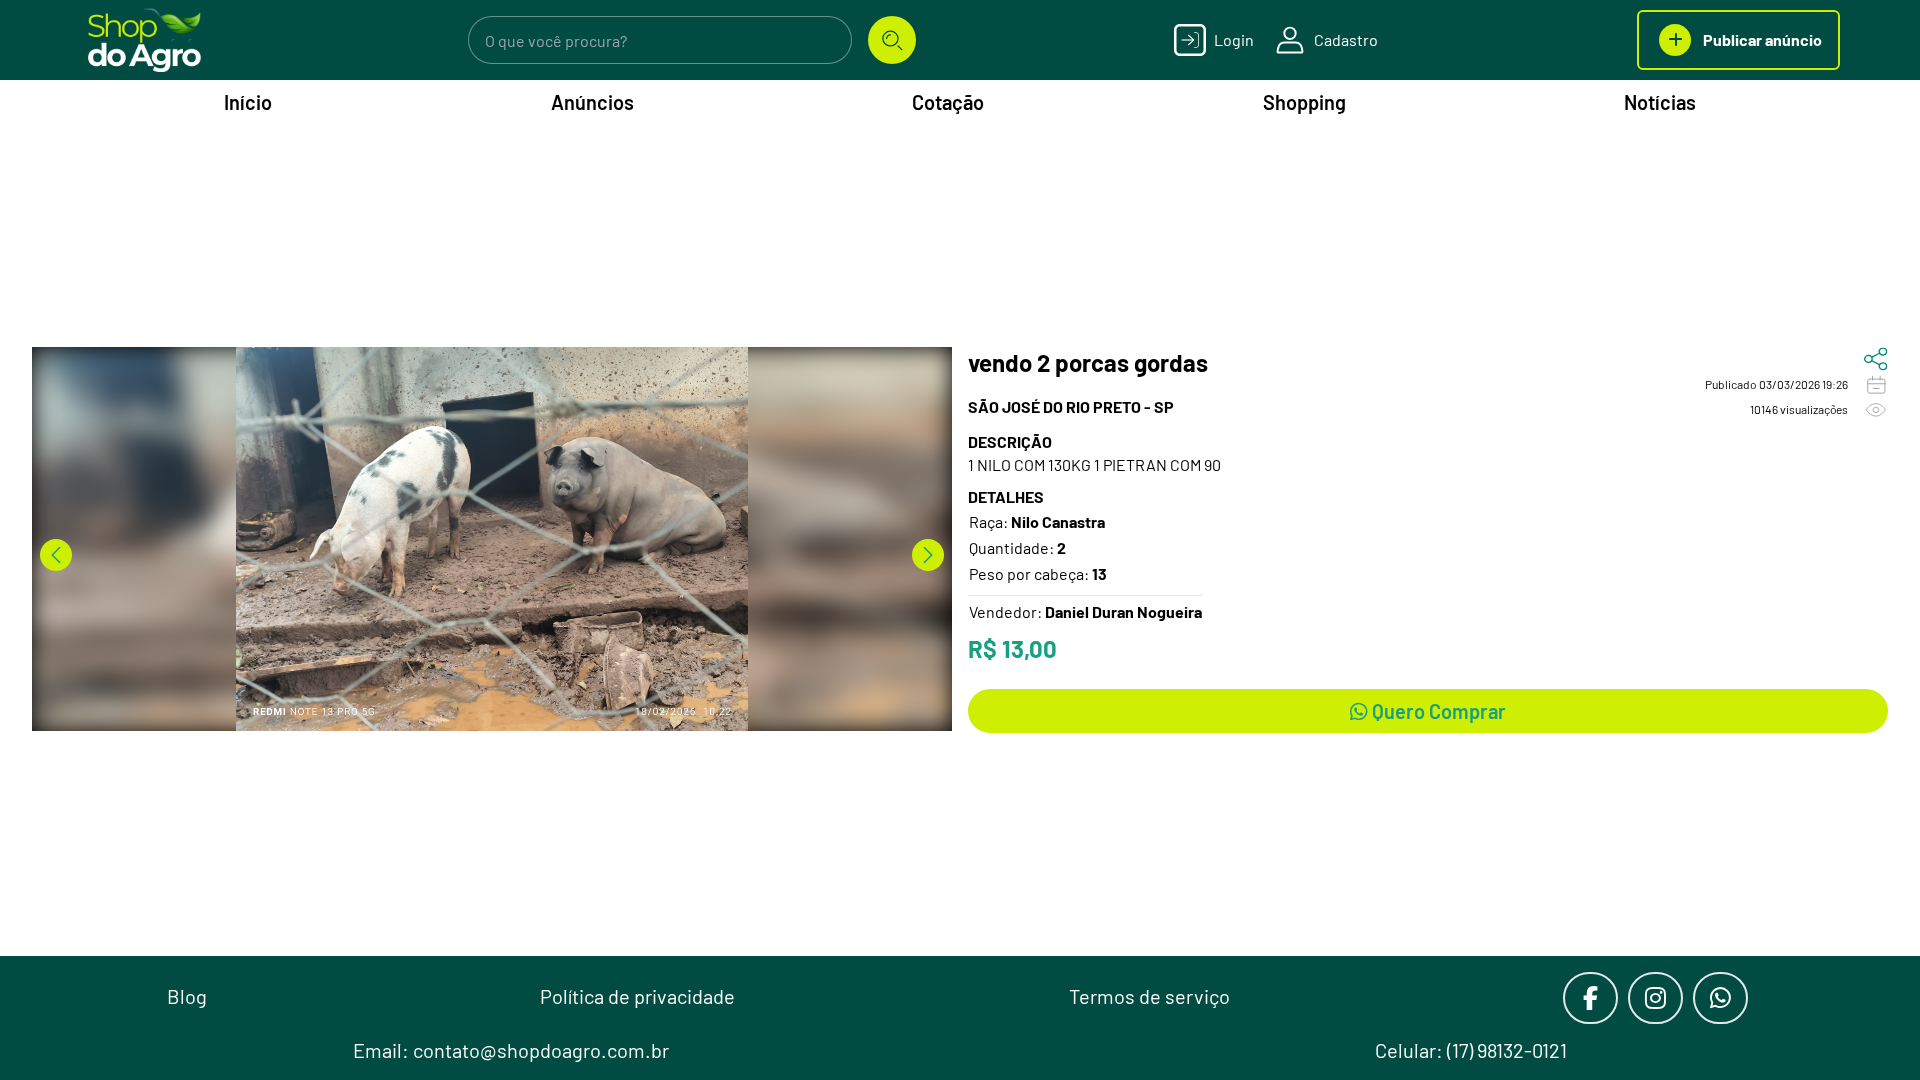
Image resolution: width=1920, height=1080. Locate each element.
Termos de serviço (1149, 996)
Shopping (1304, 102)
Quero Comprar (1437, 711)
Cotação (948, 102)
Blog (187, 996)
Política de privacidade (637, 996)
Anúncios (592, 102)
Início (248, 102)
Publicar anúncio (1762, 39)
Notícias (1660, 102)
